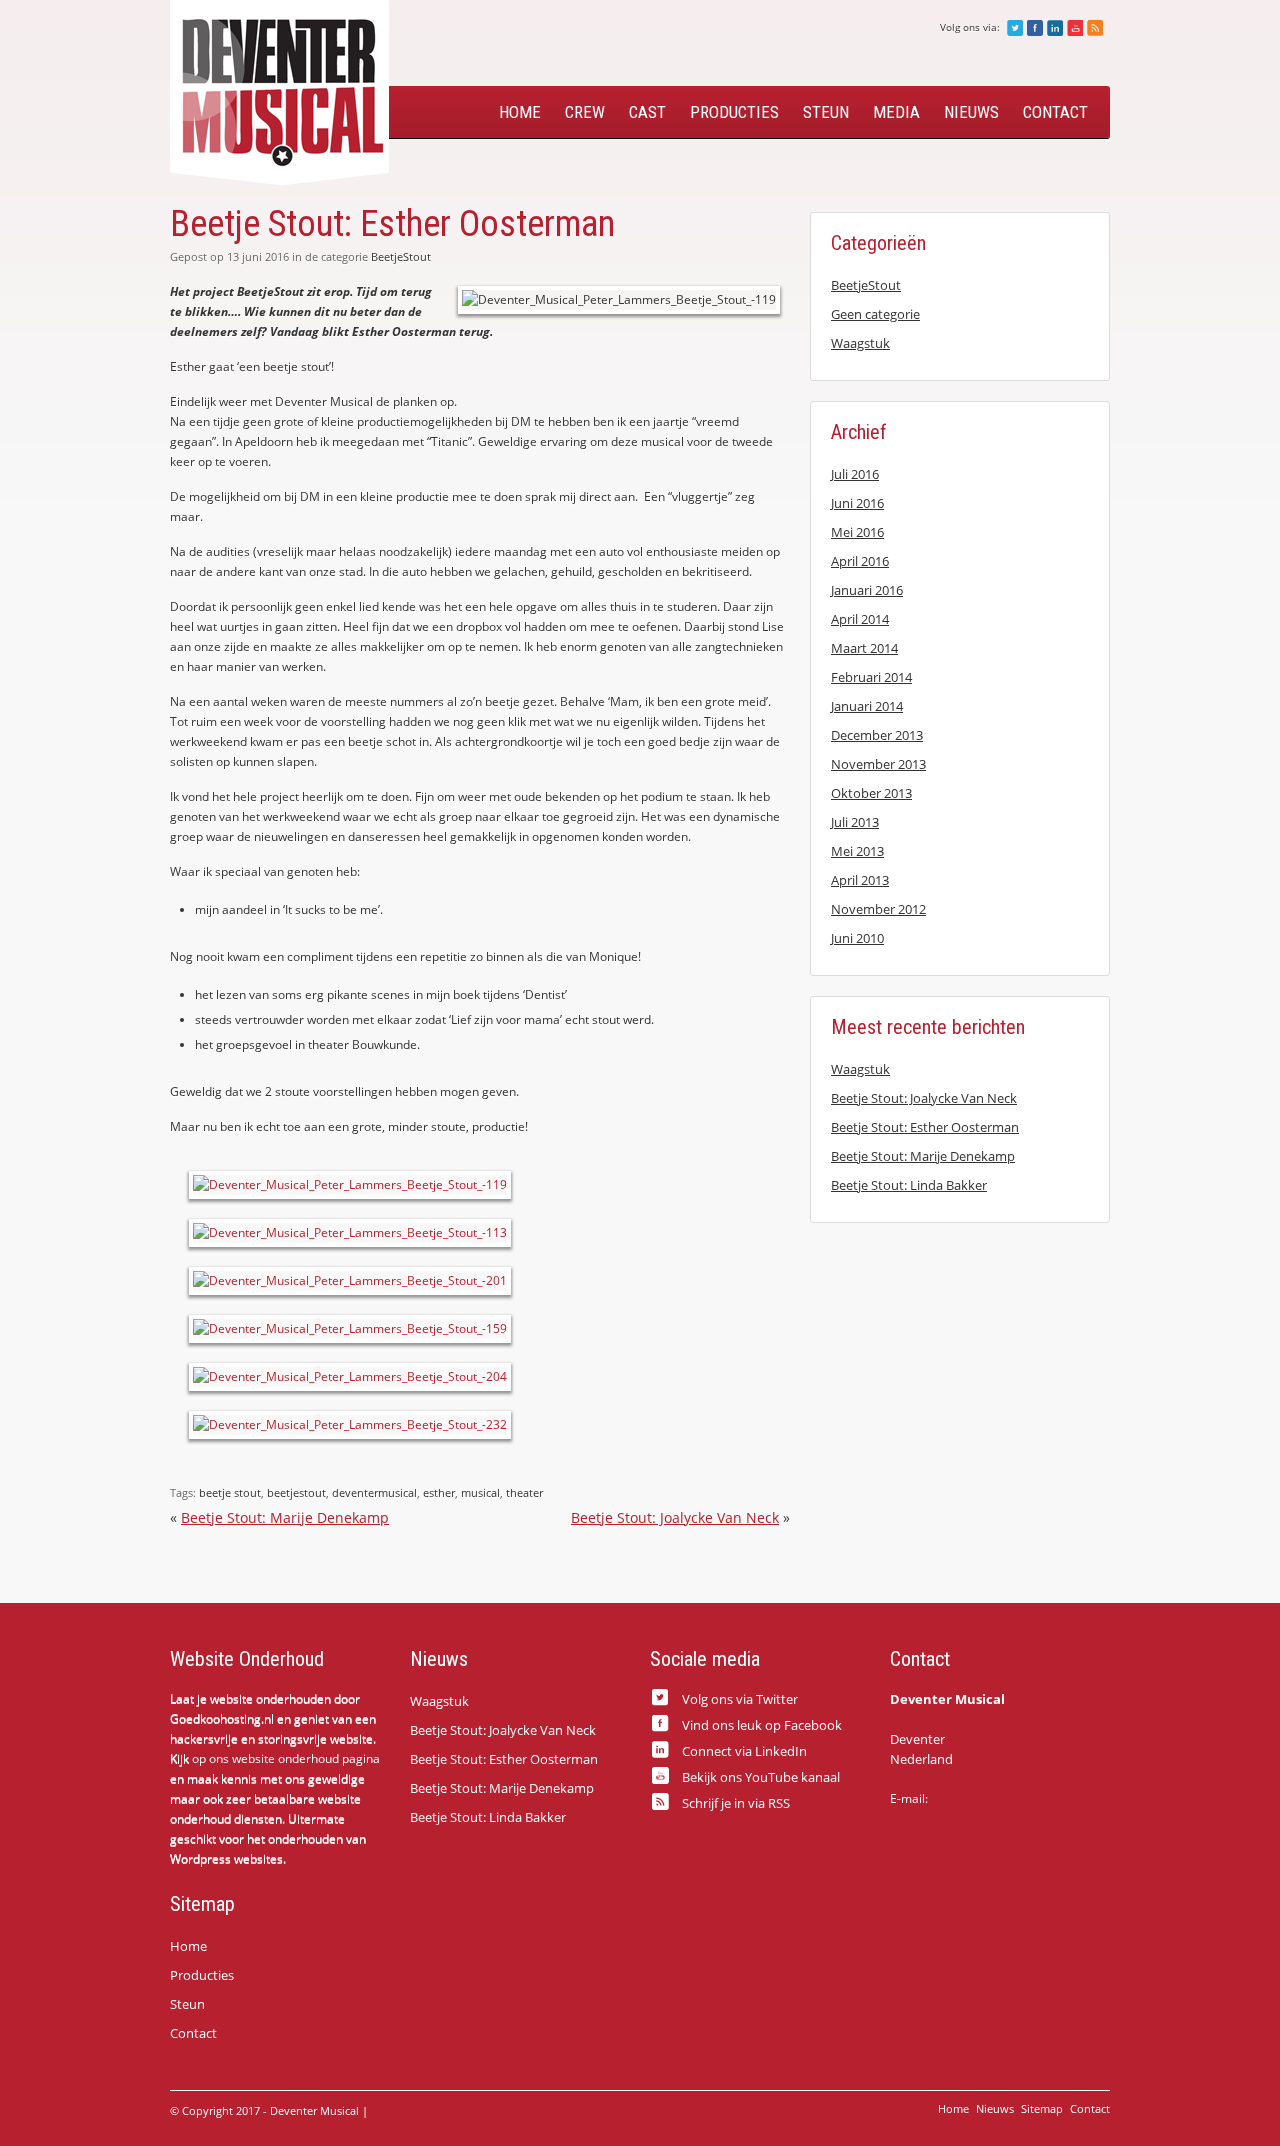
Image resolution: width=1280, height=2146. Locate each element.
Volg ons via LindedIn (1055, 28)
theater (524, 1492)
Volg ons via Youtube (1075, 28)
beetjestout (296, 1492)
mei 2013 (857, 851)
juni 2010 (857, 938)
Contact (1055, 112)
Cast (647, 112)
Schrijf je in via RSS (1095, 28)
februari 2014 (871, 677)
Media (896, 112)
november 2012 (878, 909)
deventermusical (374, 1492)
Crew (585, 112)
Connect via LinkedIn (744, 1750)
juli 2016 (855, 474)
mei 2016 (857, 532)
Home (520, 112)
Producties (734, 112)
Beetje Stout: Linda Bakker (909, 1185)
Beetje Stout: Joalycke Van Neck (675, 1517)
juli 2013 (855, 822)
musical (480, 1492)
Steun (826, 112)
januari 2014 (867, 706)
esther (439, 1492)
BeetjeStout (401, 256)
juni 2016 (857, 503)
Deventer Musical (280, 93)
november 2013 (878, 764)
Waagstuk (860, 343)
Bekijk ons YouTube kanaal (761, 1776)
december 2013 (877, 735)
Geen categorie (875, 314)
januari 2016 (867, 590)
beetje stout (230, 1492)
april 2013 (860, 880)
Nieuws (971, 112)
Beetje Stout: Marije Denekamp (285, 1517)
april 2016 (860, 561)
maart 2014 (864, 648)
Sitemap (1042, 2108)
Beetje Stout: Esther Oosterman (925, 1127)
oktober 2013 (871, 793)
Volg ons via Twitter (1015, 28)
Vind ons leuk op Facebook (1035, 28)
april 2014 (860, 619)
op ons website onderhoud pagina (286, 1758)
